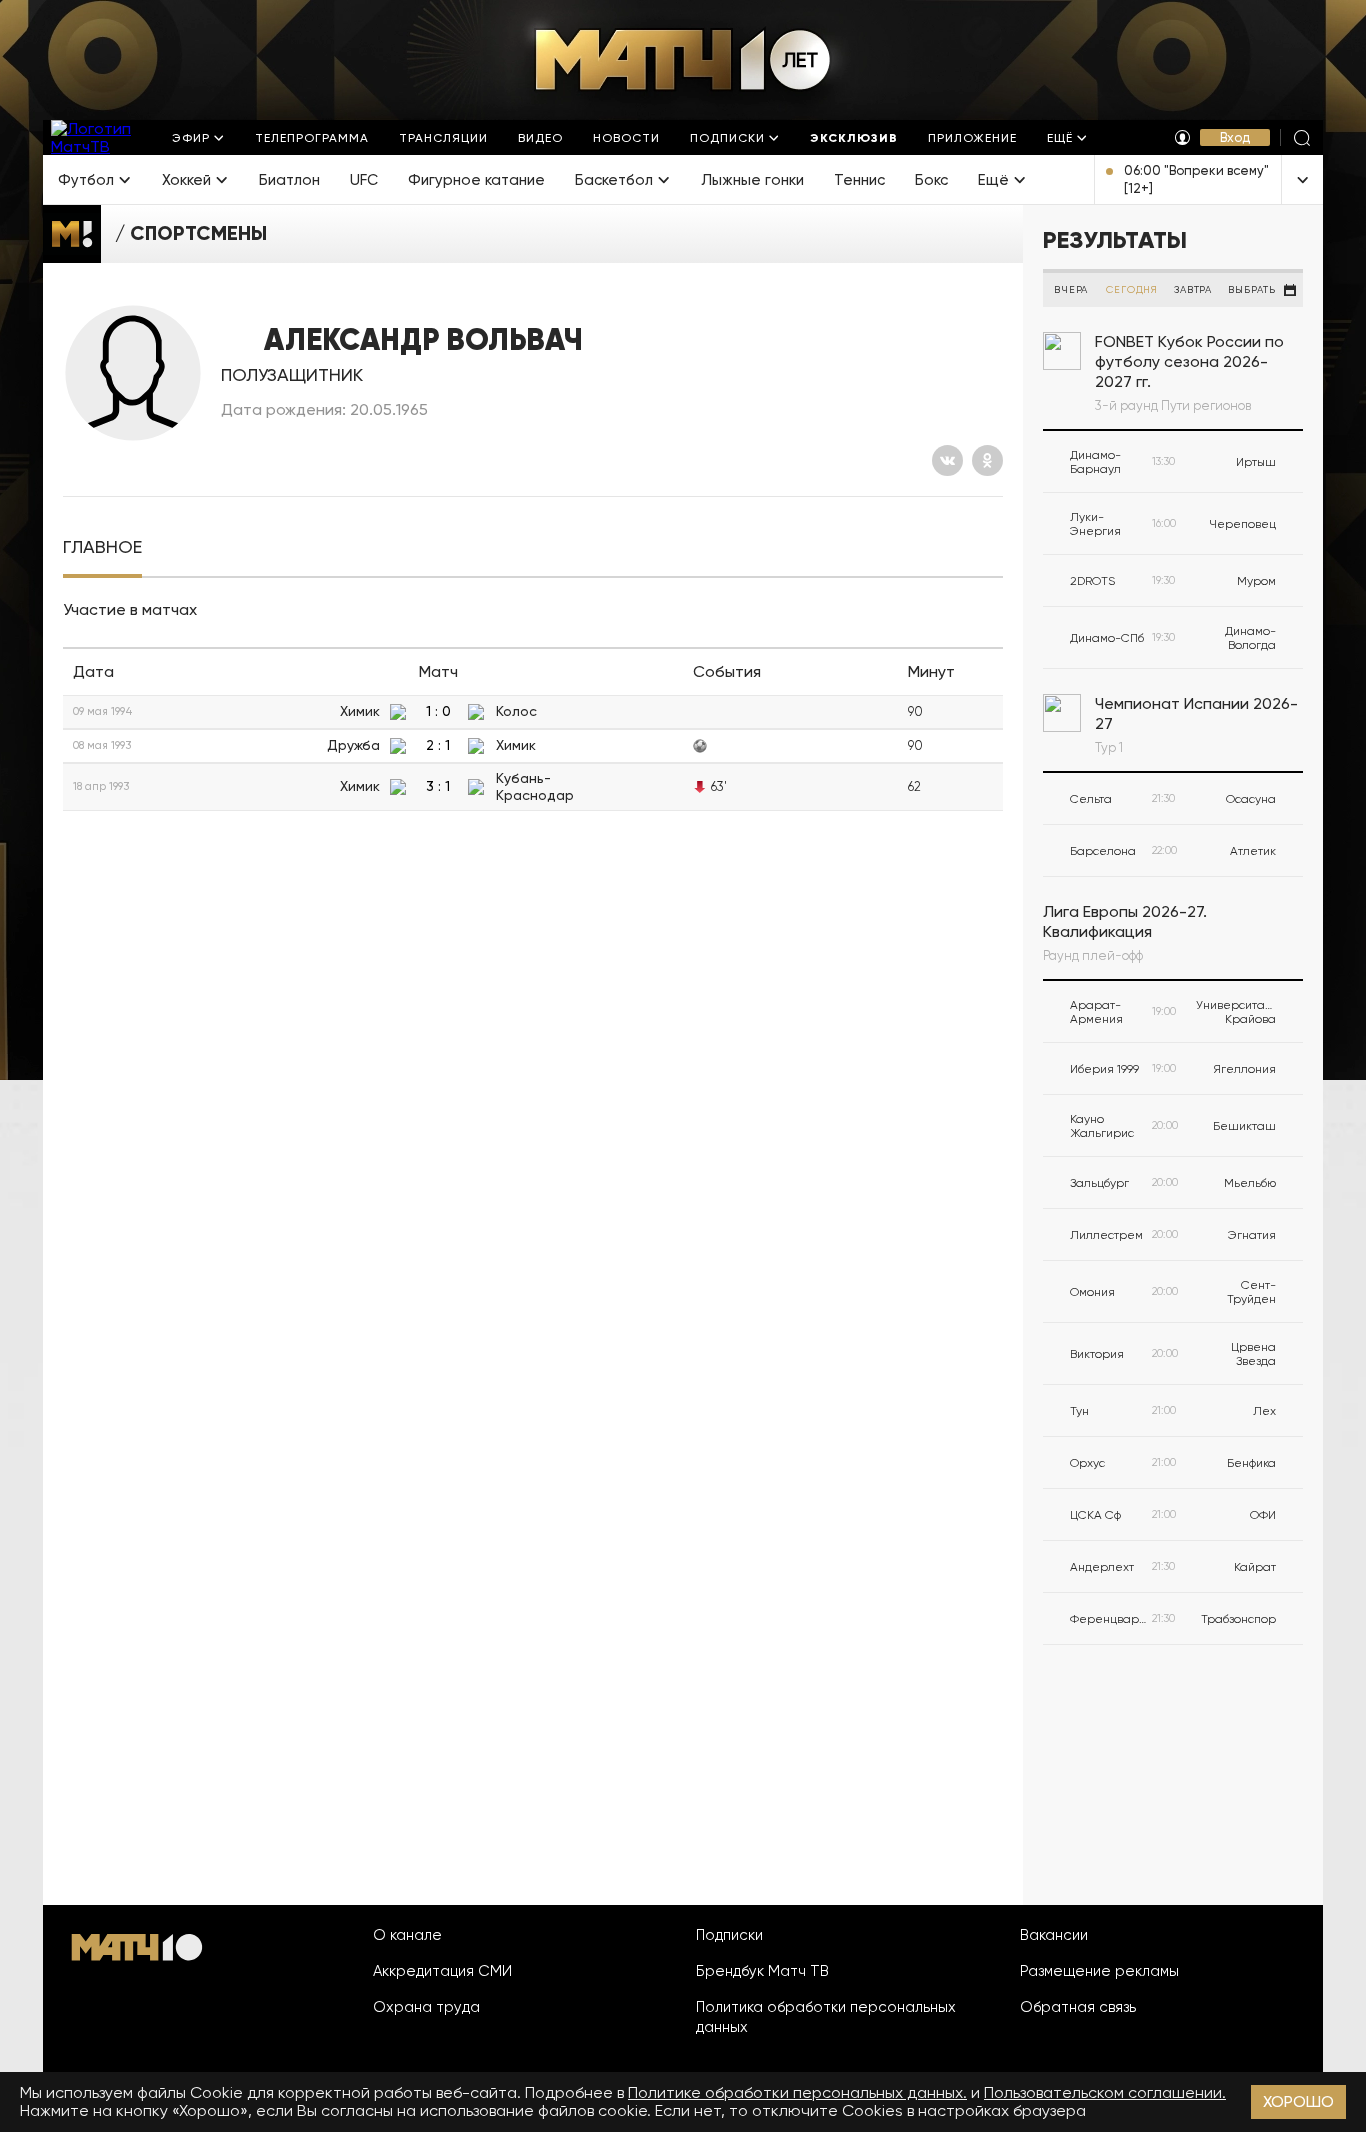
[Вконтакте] (947, 460)
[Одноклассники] (987, 460)
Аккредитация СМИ (442, 1971)
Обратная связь (1078, 2007)
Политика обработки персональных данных (826, 2017)
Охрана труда (426, 2007)
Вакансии (1054, 1935)
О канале (407, 1935)
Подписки (729, 1935)
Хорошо (1298, 2101)
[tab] (102, 547)
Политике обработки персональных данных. (797, 2092)
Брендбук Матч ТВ (762, 1971)
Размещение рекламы (1099, 1971)
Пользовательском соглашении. (1105, 2092)
